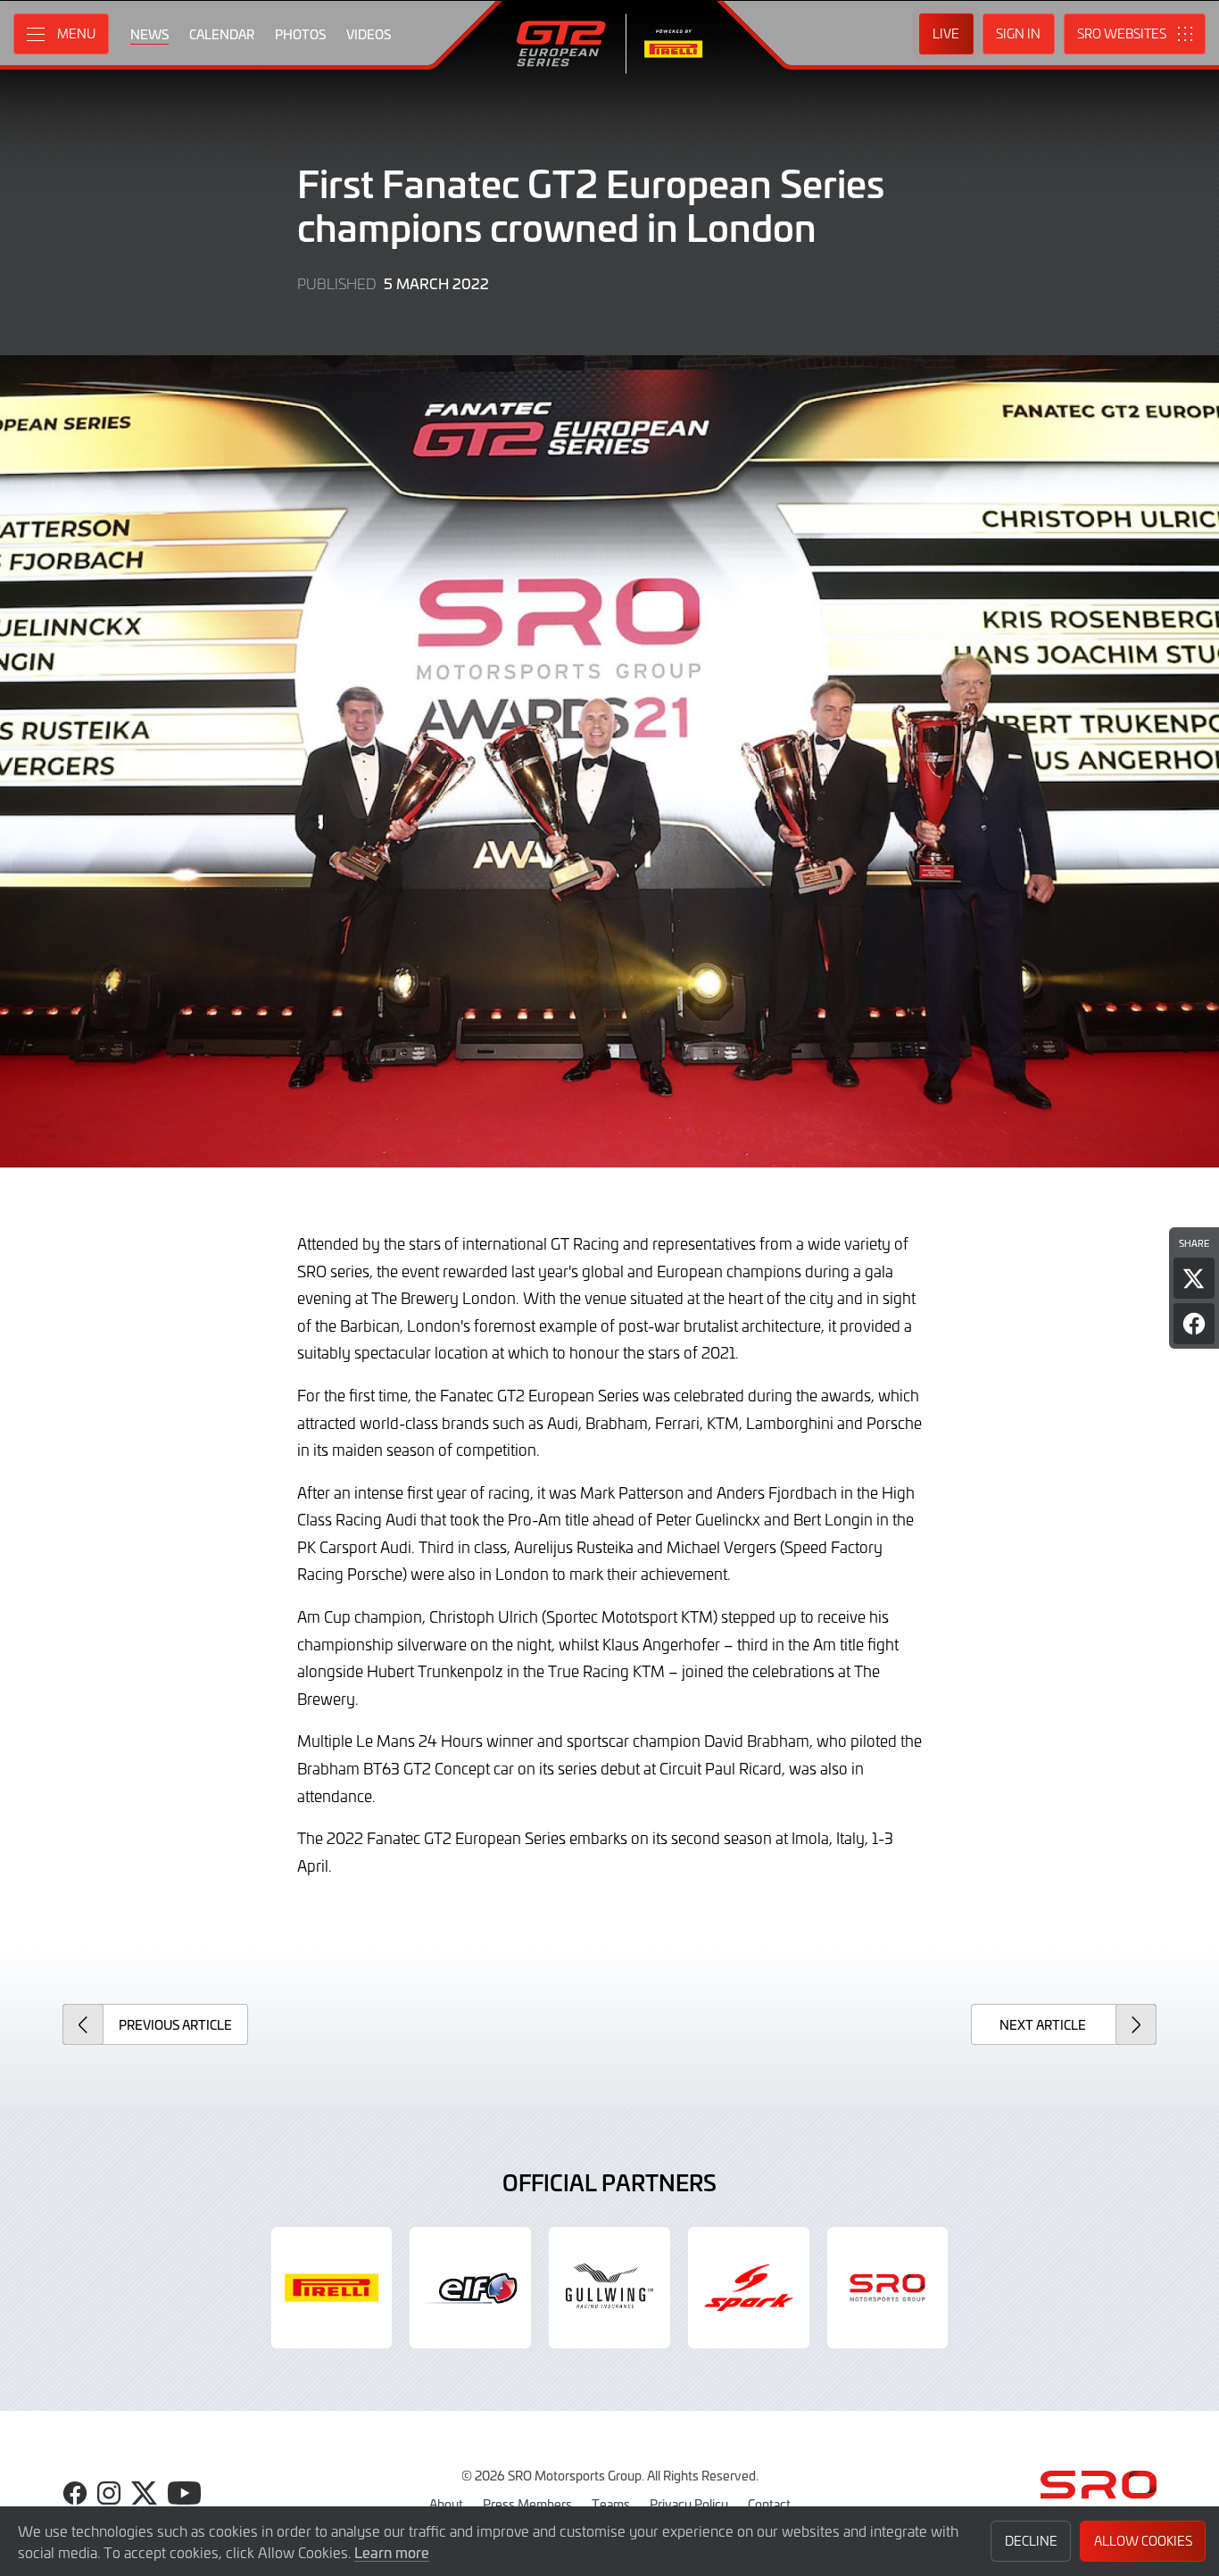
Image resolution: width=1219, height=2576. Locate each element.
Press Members (527, 2504)
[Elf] (470, 2288)
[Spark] (749, 2288)
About (446, 2504)
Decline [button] (1031, 2541)
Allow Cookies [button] (1143, 2541)
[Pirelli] (332, 2288)
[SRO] (888, 2288)
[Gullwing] (609, 2288)
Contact (769, 2504)
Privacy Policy (689, 2504)
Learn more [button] (392, 2552)
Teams (611, 2504)
